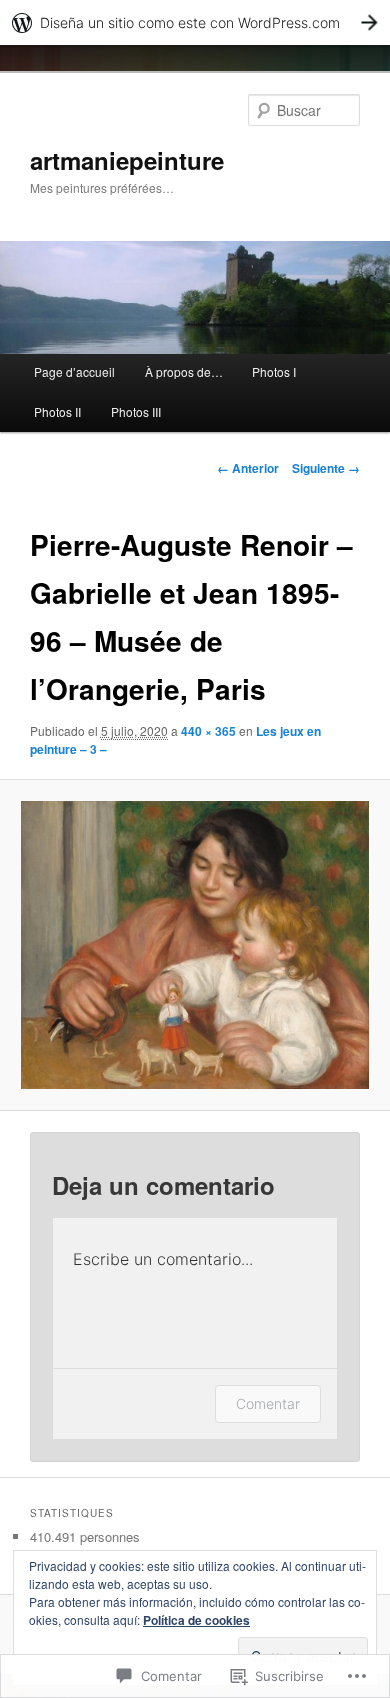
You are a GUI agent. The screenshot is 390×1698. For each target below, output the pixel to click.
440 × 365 (208, 731)
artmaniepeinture (127, 160)
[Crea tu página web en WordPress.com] (195, 22)
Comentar (268, 1403)
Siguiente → (326, 468)
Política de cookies (196, 1620)
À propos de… (184, 371)
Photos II (57, 411)
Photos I (274, 371)
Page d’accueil (74, 371)
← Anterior (248, 468)
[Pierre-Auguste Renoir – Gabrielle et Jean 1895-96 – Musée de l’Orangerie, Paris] (194, 945)
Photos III (136, 411)
